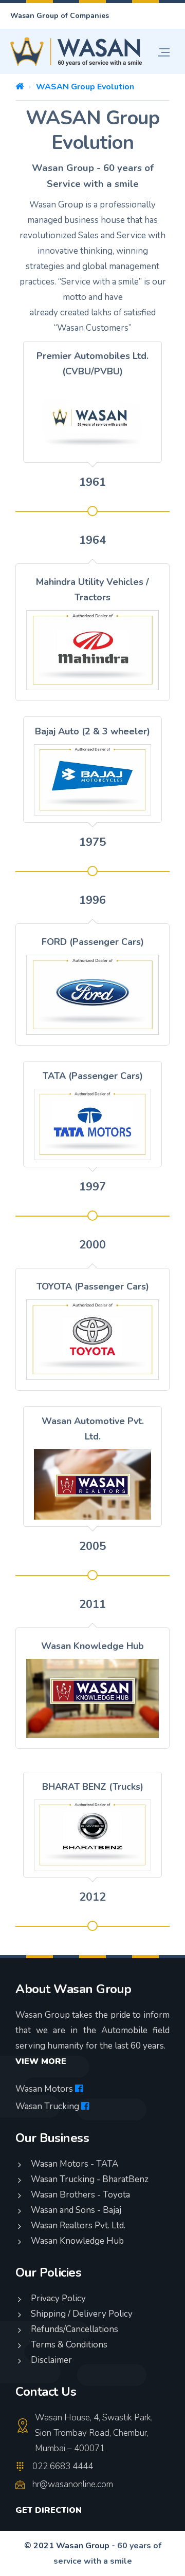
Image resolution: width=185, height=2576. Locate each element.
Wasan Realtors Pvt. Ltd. (78, 2225)
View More (41, 2061)
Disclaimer (51, 2360)
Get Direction (49, 2510)
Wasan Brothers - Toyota (80, 2195)
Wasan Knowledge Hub (77, 2241)
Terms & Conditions (69, 2345)
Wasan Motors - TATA (75, 2164)
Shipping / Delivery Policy (82, 2314)
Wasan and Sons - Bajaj (76, 2210)
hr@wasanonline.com (73, 2484)
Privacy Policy (58, 2298)
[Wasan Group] (76, 52)
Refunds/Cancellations (75, 2329)
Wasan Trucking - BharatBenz (90, 2179)
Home (20, 86)
